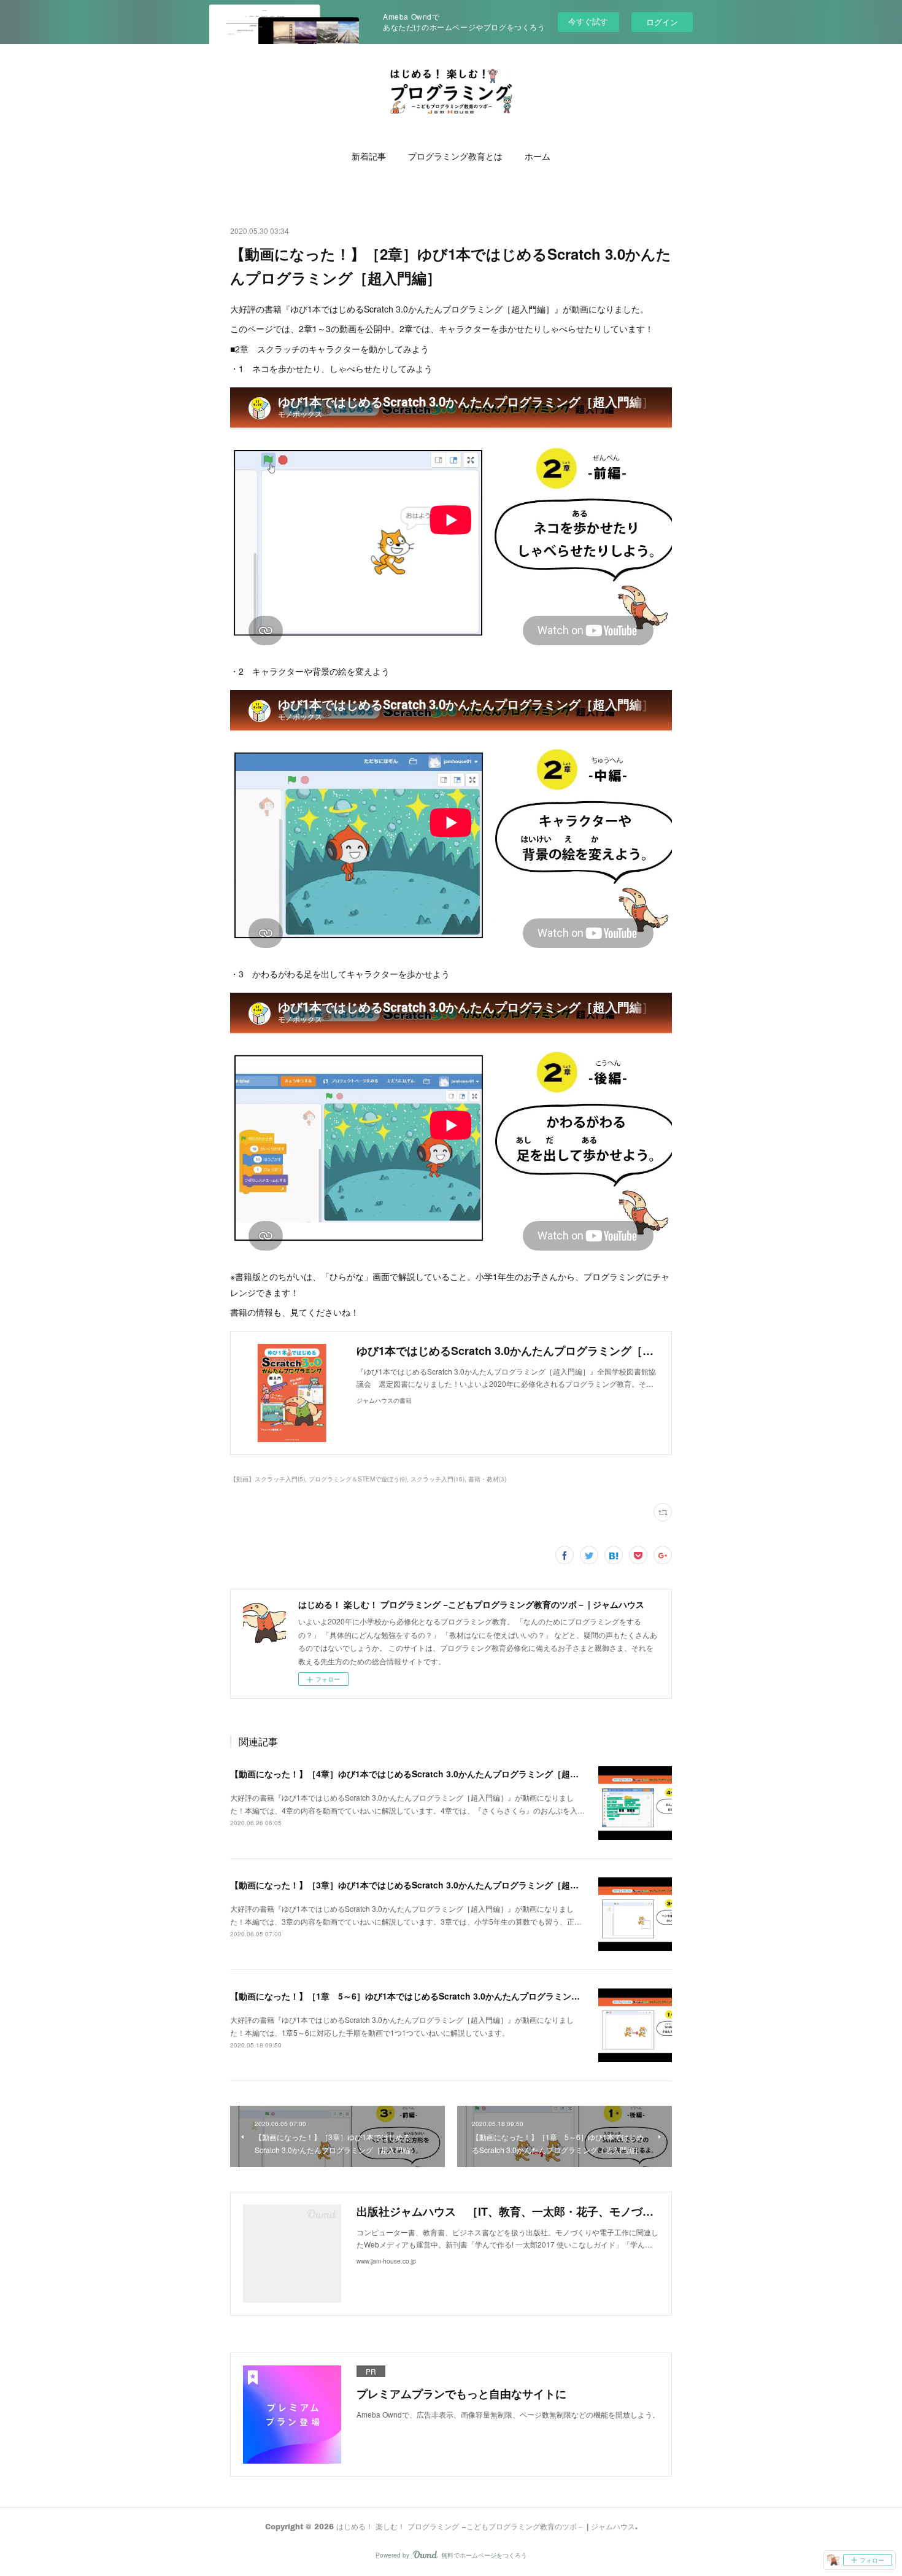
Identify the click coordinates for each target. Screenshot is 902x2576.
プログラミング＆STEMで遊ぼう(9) (358, 1479)
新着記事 (369, 156)
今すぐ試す (588, 21)
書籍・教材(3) (487, 1479)
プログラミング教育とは (455, 156)
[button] (369, 157)
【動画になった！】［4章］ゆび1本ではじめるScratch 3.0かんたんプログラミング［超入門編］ (417, 1774)
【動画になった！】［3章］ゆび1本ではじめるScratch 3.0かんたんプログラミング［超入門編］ (417, 1885)
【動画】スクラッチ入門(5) (268, 1479)
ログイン (662, 22)
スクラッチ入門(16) (438, 1479)
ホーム (538, 156)
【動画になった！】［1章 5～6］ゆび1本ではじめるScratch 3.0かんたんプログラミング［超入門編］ (431, 1996)
